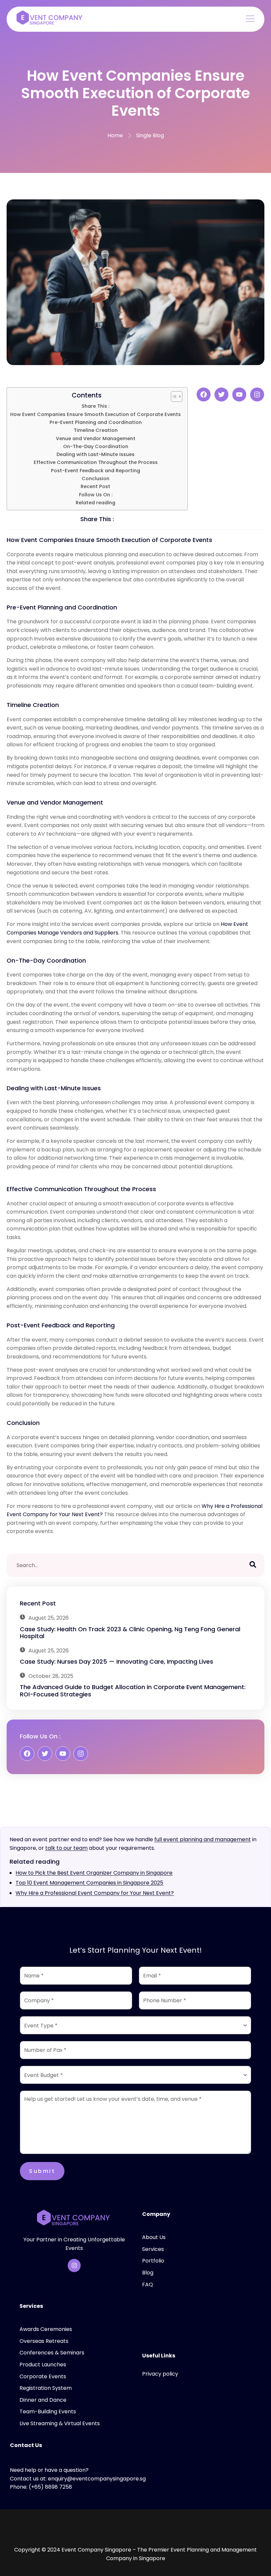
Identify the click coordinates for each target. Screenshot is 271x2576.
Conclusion (96, 478)
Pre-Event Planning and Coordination (96, 422)
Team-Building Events (48, 2411)
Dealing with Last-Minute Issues (96, 454)
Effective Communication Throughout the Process (96, 462)
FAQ (148, 2285)
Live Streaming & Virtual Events (60, 2423)
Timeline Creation (96, 430)
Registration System (46, 2388)
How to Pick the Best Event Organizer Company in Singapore (94, 1873)
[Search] (253, 1565)
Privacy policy (160, 2374)
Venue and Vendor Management (96, 438)
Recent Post (96, 486)
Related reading (96, 503)
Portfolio (153, 2261)
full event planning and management (203, 1839)
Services (153, 2249)
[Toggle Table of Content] (173, 396)
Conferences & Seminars (52, 2353)
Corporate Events (43, 2376)
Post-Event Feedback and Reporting (96, 471)
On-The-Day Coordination (96, 446)
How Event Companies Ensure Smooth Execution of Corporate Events (96, 414)
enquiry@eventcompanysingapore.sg (97, 2479)
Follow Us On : (96, 495)
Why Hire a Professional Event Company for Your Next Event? (95, 1893)
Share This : (96, 406)
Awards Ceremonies (46, 2329)
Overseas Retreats (44, 2341)
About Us (154, 2237)
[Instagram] (74, 2265)
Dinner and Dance (43, 2400)
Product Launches (43, 2365)
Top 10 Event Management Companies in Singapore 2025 (89, 1883)
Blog (148, 2273)
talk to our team (66, 1848)
